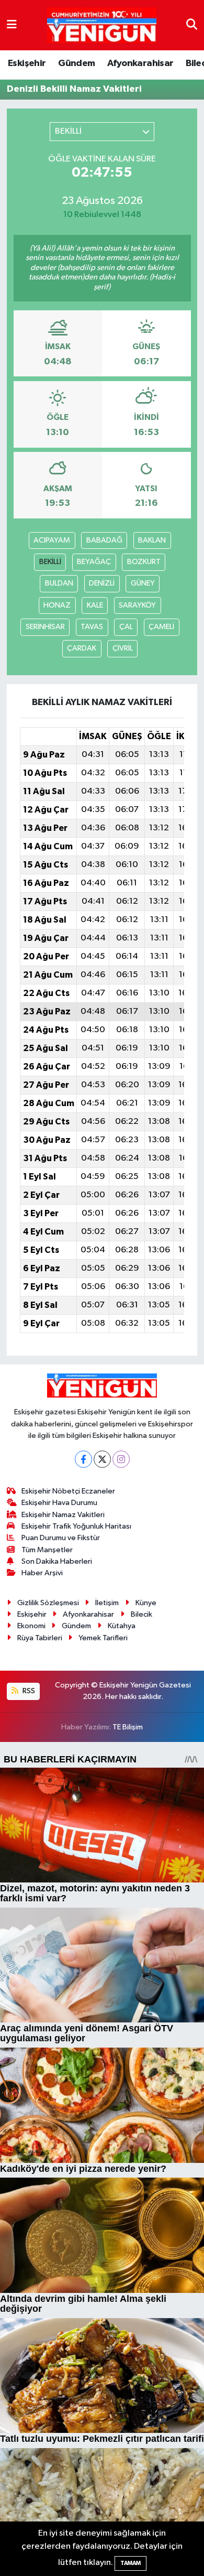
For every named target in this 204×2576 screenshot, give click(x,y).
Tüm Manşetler (47, 1550)
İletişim (107, 1603)
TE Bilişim (128, 1727)
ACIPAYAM (52, 540)
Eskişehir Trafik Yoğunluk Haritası (76, 1526)
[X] (102, 1459)
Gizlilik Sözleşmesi (48, 1603)
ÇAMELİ (161, 627)
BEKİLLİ (50, 562)
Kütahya (122, 1626)
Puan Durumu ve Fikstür (61, 1538)
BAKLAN (152, 540)
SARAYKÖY (137, 605)
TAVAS (92, 627)
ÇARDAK (82, 648)
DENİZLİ (102, 583)
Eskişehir (27, 63)
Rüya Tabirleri (40, 1638)
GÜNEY (143, 583)
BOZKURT (144, 562)
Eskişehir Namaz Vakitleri (63, 1515)
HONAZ (57, 605)
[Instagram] (121, 1459)
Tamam (131, 2563)
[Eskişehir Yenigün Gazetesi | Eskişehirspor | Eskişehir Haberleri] (102, 25)
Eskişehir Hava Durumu (59, 1503)
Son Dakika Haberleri (57, 1561)
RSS (28, 1691)
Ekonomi (31, 1626)
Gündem (76, 63)
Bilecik (141, 1614)
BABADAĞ (104, 540)
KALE (95, 605)
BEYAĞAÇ (94, 562)
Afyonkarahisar (140, 63)
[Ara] (192, 25)
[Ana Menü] (12, 25)
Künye (146, 1603)
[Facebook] (83, 1459)
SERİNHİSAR (45, 627)
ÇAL (126, 627)
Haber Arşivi (42, 1573)
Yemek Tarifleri (103, 1638)
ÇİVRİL (123, 648)
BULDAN (59, 583)
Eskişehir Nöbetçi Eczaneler (68, 1491)
